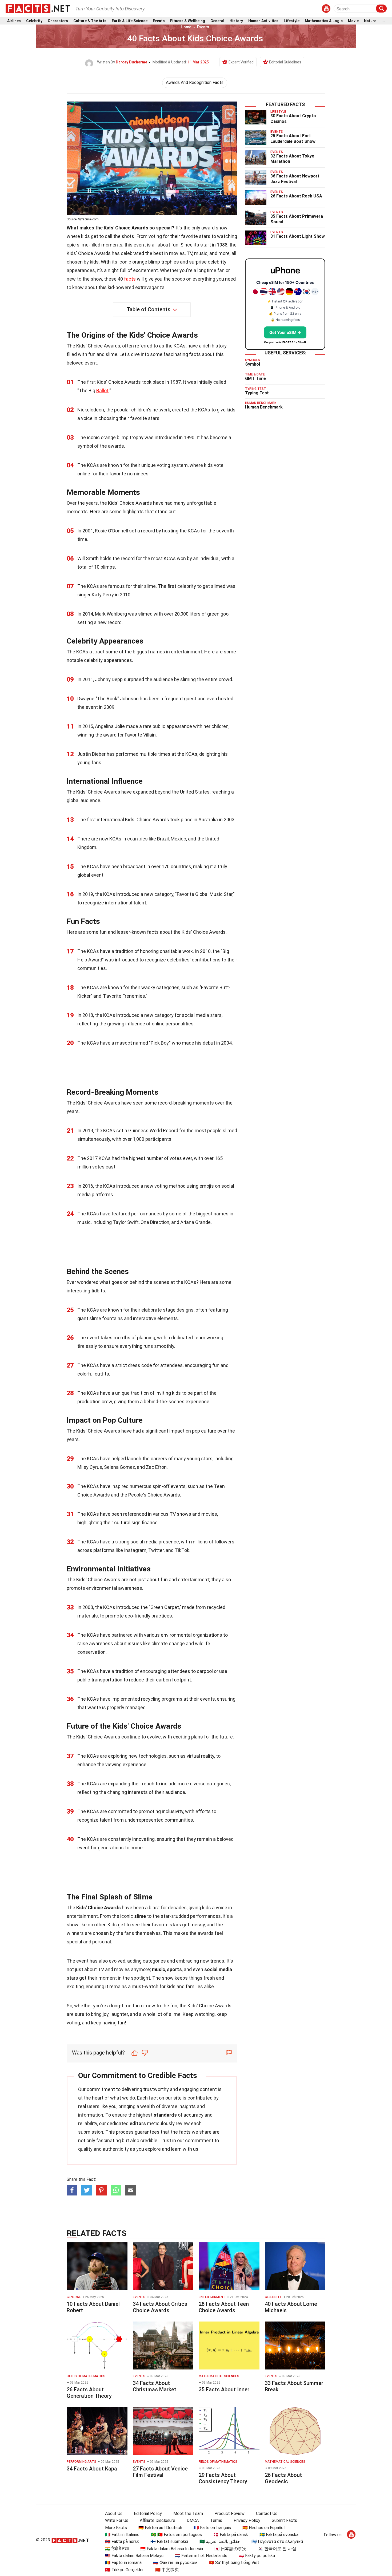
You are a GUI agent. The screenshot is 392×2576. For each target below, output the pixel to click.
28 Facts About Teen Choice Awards (224, 2307)
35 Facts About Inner (224, 2389)
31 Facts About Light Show (298, 236)
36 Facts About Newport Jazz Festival (295, 179)
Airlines (14, 21)
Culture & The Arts (90, 21)
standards (165, 2115)
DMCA (193, 2520)
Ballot (102, 391)
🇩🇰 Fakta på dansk (231, 2535)
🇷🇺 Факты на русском (175, 2563)
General (217, 21)
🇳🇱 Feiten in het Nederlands (201, 2556)
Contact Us (267, 2514)
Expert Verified (241, 62)
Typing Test (257, 393)
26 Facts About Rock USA (296, 196)
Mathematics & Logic (324, 21)
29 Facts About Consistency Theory (223, 2478)
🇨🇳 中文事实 (167, 2570)
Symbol (253, 364)
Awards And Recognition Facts (195, 82)
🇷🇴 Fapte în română (123, 2563)
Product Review (229, 2514)
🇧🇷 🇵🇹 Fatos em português (176, 2535)
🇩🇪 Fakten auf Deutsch (160, 2528)
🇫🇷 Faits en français (212, 2528)
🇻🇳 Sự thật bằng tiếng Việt (234, 2563)
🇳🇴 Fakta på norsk (122, 2541)
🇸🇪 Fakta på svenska (279, 2535)
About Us (114, 2514)
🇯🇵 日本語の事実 (230, 2549)
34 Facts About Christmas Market (155, 2386)
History (236, 21)
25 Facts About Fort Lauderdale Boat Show (293, 139)
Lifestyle (292, 21)
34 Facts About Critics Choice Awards (160, 2307)
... (383, 21)
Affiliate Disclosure (157, 2520)
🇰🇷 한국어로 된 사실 (277, 2549)
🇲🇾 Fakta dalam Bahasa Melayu (134, 2556)
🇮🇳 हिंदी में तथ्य (117, 2549)
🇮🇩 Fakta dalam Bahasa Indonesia (172, 2549)
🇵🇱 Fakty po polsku (257, 2556)
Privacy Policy (247, 2520)
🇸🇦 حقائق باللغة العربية (220, 2541)
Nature (370, 21)
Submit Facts (284, 2520)
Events (159, 21)
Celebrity (34, 21)
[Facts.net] (38, 8)
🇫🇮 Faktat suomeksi (169, 2541)
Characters (58, 21)
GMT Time (255, 379)
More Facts (116, 2528)
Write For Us (117, 2520)
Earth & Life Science (130, 21)
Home (186, 27)
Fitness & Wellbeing (188, 21)
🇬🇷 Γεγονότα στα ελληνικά (277, 2541)
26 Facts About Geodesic (283, 2478)
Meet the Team (188, 2514)
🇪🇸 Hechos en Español (263, 2528)
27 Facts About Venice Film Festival (160, 2472)
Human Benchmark (264, 407)
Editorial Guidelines (285, 62)
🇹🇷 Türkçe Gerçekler (124, 2570)
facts (130, 279)
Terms (216, 2520)
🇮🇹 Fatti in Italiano (122, 2535)
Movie (353, 21)
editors (138, 2123)
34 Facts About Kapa (92, 2469)
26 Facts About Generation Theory (89, 2393)
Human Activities (263, 21)
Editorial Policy (148, 2514)
